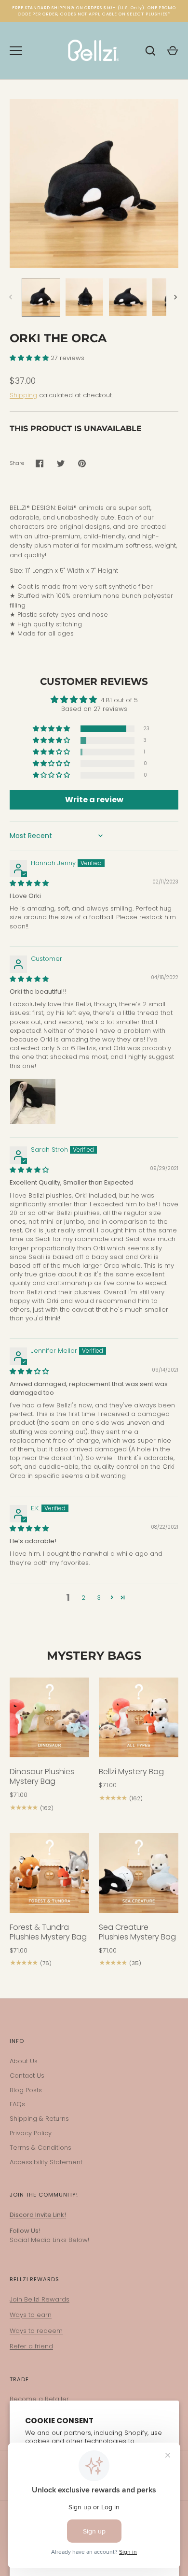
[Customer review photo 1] (33, 1101)
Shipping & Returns (39, 2119)
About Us (24, 2061)
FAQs (17, 2104)
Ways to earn (31, 2315)
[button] (30, 358)
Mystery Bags (94, 1656)
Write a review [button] (94, 800)
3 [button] (99, 1598)
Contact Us (27, 2076)
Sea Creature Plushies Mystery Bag (137, 1932)
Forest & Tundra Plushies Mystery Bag (48, 1932)
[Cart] (173, 51)
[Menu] (16, 51)
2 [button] (83, 1598)
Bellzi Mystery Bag (131, 1772)
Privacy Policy (31, 2133)
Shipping (23, 395)
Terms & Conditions (40, 2148)
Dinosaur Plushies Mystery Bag (42, 1776)
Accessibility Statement (46, 2162)
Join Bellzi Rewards (40, 2299)
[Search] (150, 51)
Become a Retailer (39, 2399)
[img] (29, 883)
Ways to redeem (36, 2331)
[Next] (176, 297)
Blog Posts (26, 2090)
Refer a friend (31, 2346)
